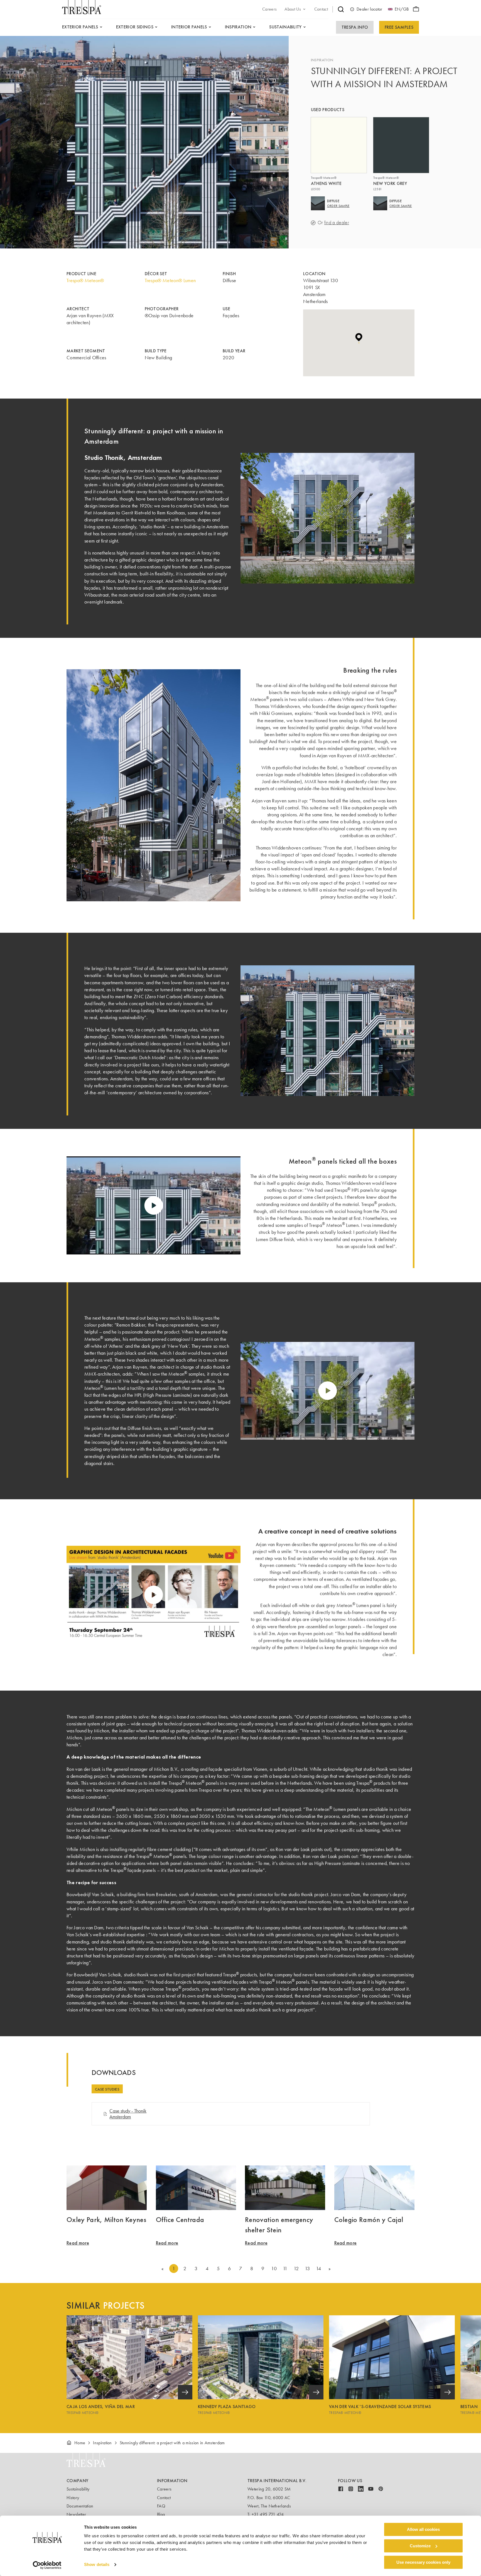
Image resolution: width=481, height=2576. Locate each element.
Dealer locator (369, 9)
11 (285, 2269)
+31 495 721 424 (268, 2514)
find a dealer (337, 223)
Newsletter (76, 2514)
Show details (97, 2565)
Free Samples (399, 27)
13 (307, 2269)
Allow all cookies (423, 2529)
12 (296, 2269)
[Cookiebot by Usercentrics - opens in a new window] (47, 2565)
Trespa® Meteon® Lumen (170, 280)
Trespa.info (355, 27)
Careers (164, 2489)
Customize (420, 2546)
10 (274, 2269)
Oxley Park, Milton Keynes (106, 2219)
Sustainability (78, 2489)
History (73, 2498)
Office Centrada (180, 2219)
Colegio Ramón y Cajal (369, 2219)
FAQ (161, 2506)
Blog (161, 2514)
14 (319, 2269)
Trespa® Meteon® (85, 280)
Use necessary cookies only (423, 2562)
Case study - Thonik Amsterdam (128, 2114)
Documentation (80, 2506)
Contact (164, 2498)
